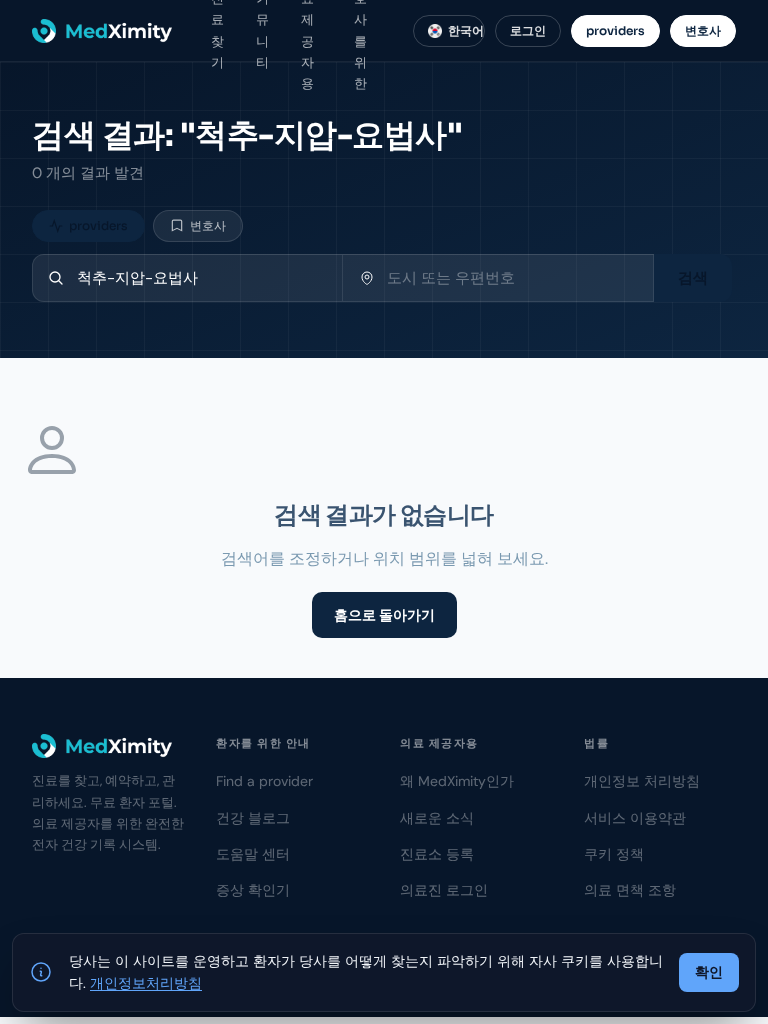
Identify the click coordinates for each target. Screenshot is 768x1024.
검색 (693, 278)
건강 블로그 (253, 818)
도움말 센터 (253, 854)
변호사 (703, 30)
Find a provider (264, 781)
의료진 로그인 (444, 890)
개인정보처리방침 (146, 983)
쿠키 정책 (614, 854)
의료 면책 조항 (630, 890)
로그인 (528, 30)
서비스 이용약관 (635, 818)
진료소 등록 (437, 854)
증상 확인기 (253, 890)
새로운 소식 (437, 818)
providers (615, 30)
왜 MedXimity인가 (457, 781)
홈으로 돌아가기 (384, 615)
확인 (709, 972)
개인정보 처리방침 (642, 781)
